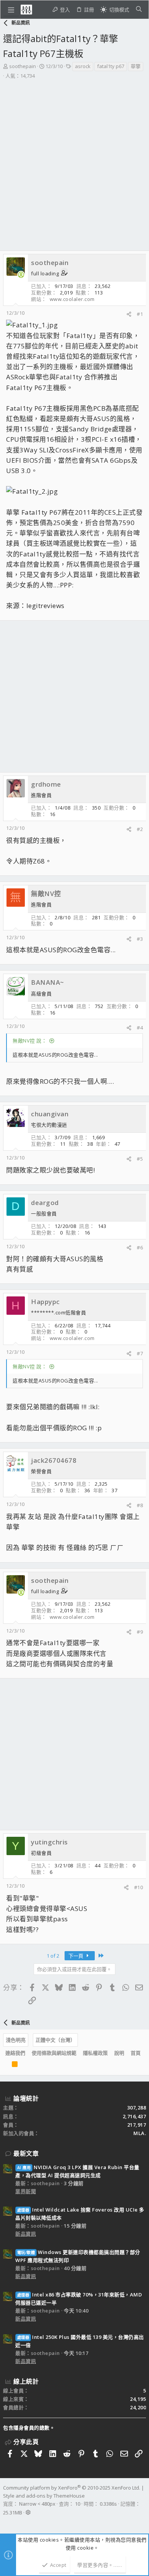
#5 (140, 1159)
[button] (11, 10)
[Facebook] (6, 2522)
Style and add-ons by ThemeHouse (44, 2496)
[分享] (129, 314)
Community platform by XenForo (72, 2488)
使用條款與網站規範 (54, 2053)
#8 (140, 1505)
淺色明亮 (16, 2040)
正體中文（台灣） (55, 2040)
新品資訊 (26, 2234)
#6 (140, 1247)
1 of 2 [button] (53, 1956)
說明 (119, 2053)
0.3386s (108, 2504)
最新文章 (26, 2153)
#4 (140, 1028)
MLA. (140, 2133)
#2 (140, 829)
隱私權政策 (95, 2053)
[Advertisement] (74, 158)
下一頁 (76, 1956)
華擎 (136, 66)
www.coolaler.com (72, 299)
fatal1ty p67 (111, 66)
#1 (140, 314)
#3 (140, 939)
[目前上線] (21, 275)
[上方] (5, 2066)
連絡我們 (15, 2053)
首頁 (136, 2053)
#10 (139, 1887)
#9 (140, 1632)
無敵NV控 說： (30, 1041)
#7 (140, 1353)
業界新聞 (26, 2191)
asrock (83, 66)
